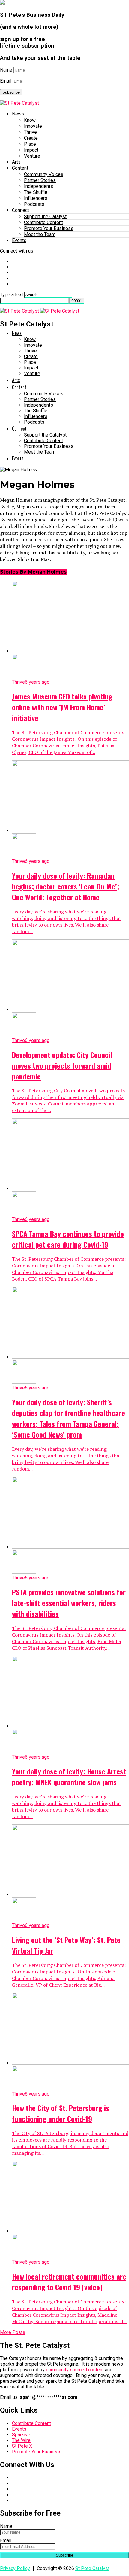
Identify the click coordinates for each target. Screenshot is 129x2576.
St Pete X (22, 2446)
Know (30, 120)
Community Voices (44, 174)
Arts (16, 162)
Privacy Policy (15, 2568)
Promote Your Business (49, 228)
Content (20, 168)
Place (30, 144)
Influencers (36, 198)
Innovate (33, 126)
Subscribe (11, 92)
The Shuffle (36, 192)
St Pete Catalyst (92, 2568)
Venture (32, 156)
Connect (21, 210)
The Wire (21, 2440)
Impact (31, 150)
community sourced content (75, 2370)
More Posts (13, 2332)
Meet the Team (40, 234)
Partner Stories (40, 180)
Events (19, 240)
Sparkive (21, 2435)
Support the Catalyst (45, 216)
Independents (39, 186)
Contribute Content (43, 222)
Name (6, 70)
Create (31, 138)
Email (6, 81)
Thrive (30, 132)
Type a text (12, 295)
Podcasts (34, 204)
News (18, 114)
